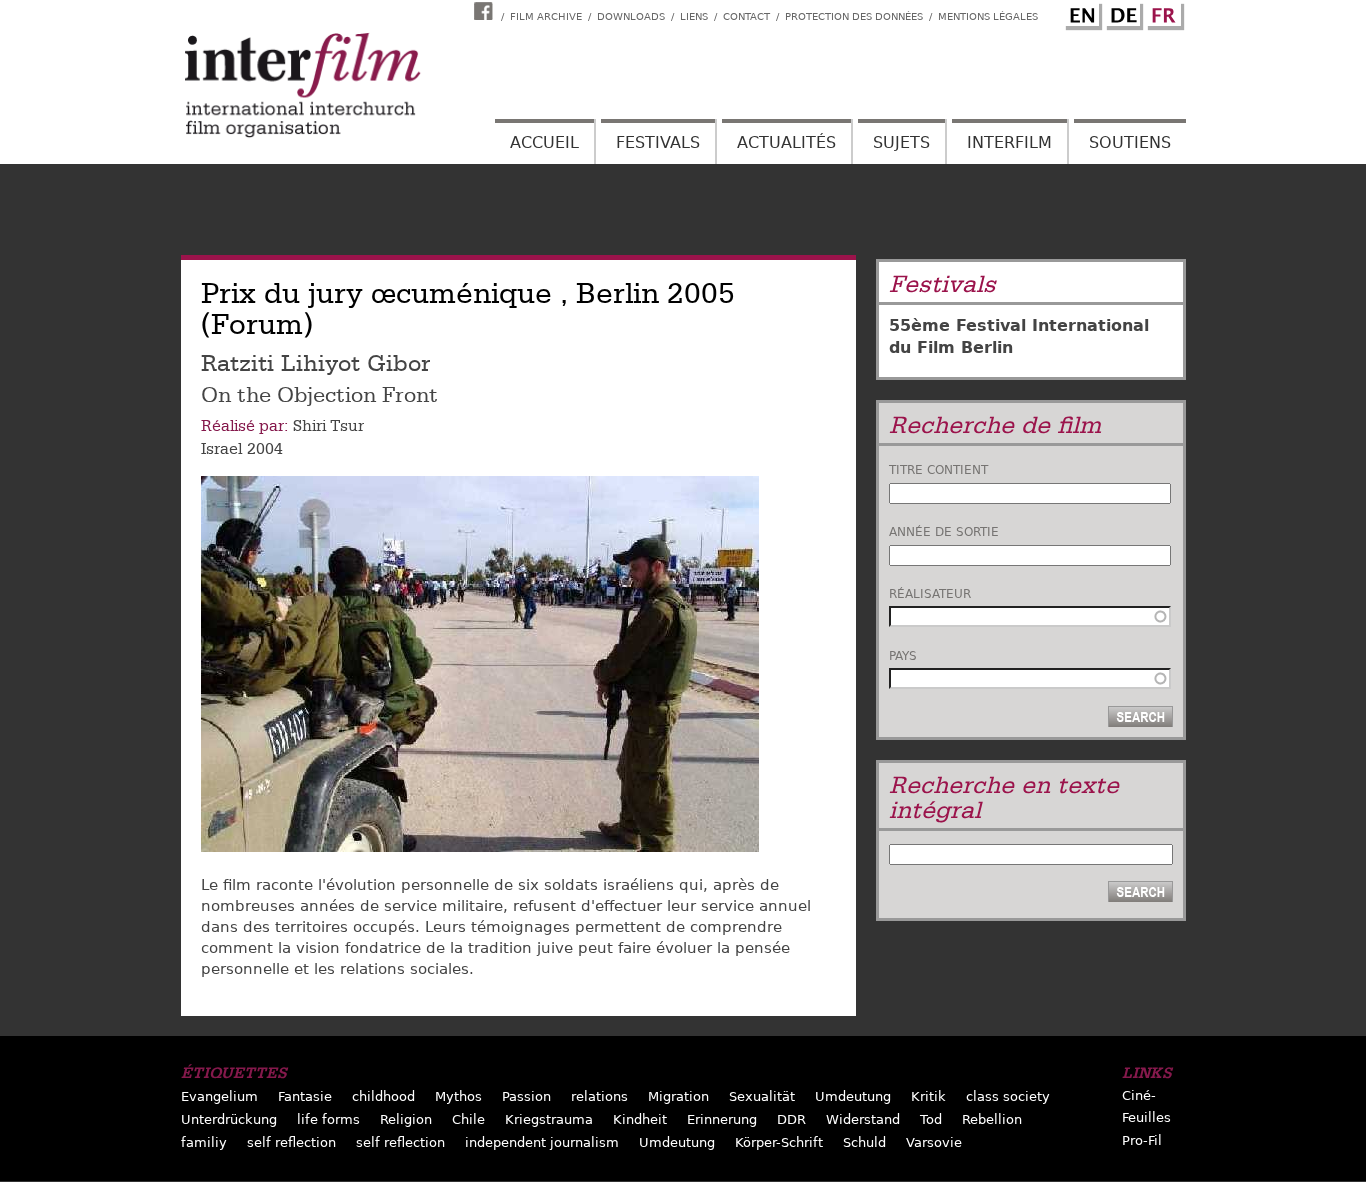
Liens (694, 16)
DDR (791, 1119)
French (1163, 13)
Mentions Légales (988, 16)
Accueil (544, 142)
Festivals (658, 142)
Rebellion (992, 1119)
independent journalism (542, 1142)
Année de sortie (944, 532)
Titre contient (938, 470)
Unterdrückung (229, 1119)
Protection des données (854, 16)
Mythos (458, 1096)
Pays (903, 656)
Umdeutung (853, 1096)
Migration (678, 1096)
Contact (746, 16)
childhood (383, 1096)
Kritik (928, 1096)
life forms (328, 1119)
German (1122, 13)
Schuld (864, 1142)
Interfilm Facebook (486, 11)
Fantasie (305, 1096)
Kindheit (640, 1119)
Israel (221, 449)
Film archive (546, 16)
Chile (468, 1119)
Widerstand (863, 1119)
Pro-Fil (1142, 1140)
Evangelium (219, 1096)
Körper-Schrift (779, 1142)
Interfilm (1009, 142)
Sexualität (762, 1096)
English (1081, 13)
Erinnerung (722, 1119)
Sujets (901, 142)
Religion (406, 1119)
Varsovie (934, 1142)
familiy (204, 1142)
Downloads (631, 16)
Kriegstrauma (549, 1119)
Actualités (786, 142)
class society (1008, 1096)
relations (599, 1096)
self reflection (291, 1142)
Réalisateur (930, 594)
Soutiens (1130, 142)
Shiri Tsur (328, 426)
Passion (526, 1096)
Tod (931, 1119)
